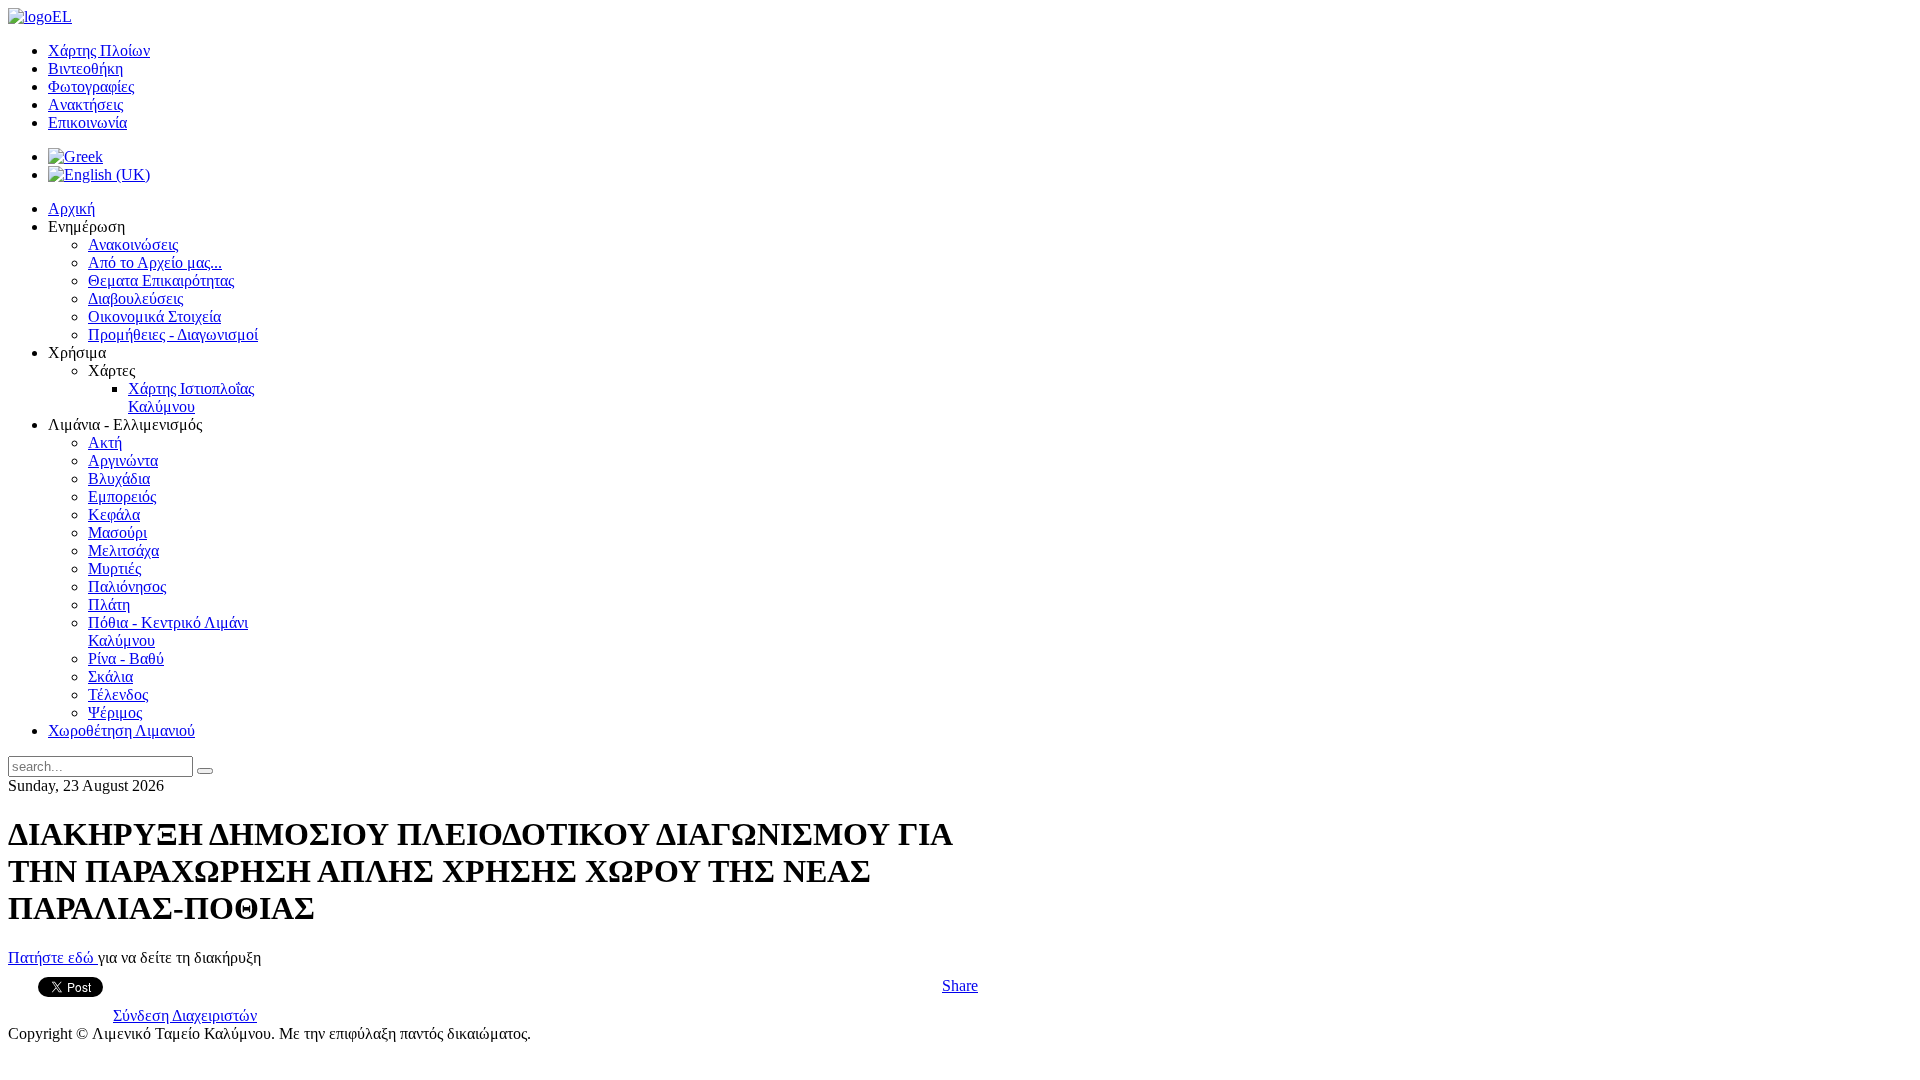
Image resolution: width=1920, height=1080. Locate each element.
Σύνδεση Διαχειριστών (185, 1015)
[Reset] (205, 771)
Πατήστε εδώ (53, 957)
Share (960, 985)
